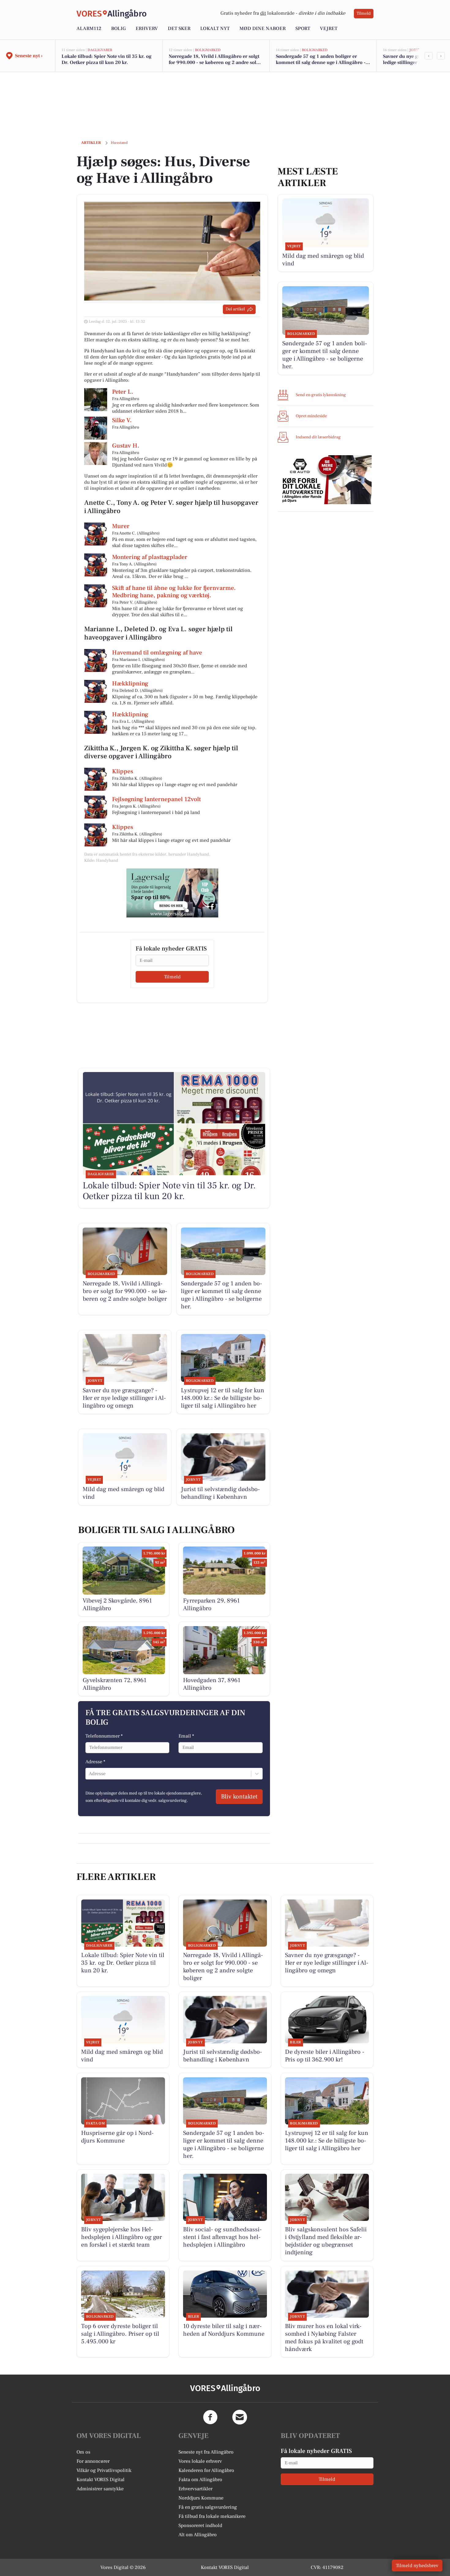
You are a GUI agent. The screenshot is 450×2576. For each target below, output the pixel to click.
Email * (186, 1736)
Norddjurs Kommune (201, 2498)
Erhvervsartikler (195, 2489)
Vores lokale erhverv (200, 2461)
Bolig (118, 28)
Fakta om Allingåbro (200, 2480)
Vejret (329, 28)
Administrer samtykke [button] (100, 2489)
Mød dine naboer (262, 28)
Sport (303, 28)
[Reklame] (172, 893)
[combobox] (89, 1774)
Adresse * (95, 1762)
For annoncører (93, 2461)
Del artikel (235, 309)
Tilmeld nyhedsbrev (417, 2566)
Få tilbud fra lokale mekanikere (212, 2516)
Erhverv (147, 28)
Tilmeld (364, 13)
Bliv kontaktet (239, 1797)
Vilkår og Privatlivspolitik (104, 2470)
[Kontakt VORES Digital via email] (240, 2417)
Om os (83, 2452)
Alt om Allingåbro (198, 2535)
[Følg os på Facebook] (210, 2417)
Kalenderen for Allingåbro (206, 2470)
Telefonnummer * (104, 1736)
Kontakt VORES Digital (101, 2480)
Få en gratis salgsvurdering (208, 2507)
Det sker (179, 28)
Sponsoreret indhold (200, 2525)
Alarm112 (89, 28)
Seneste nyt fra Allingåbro (206, 2452)
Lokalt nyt (215, 28)
